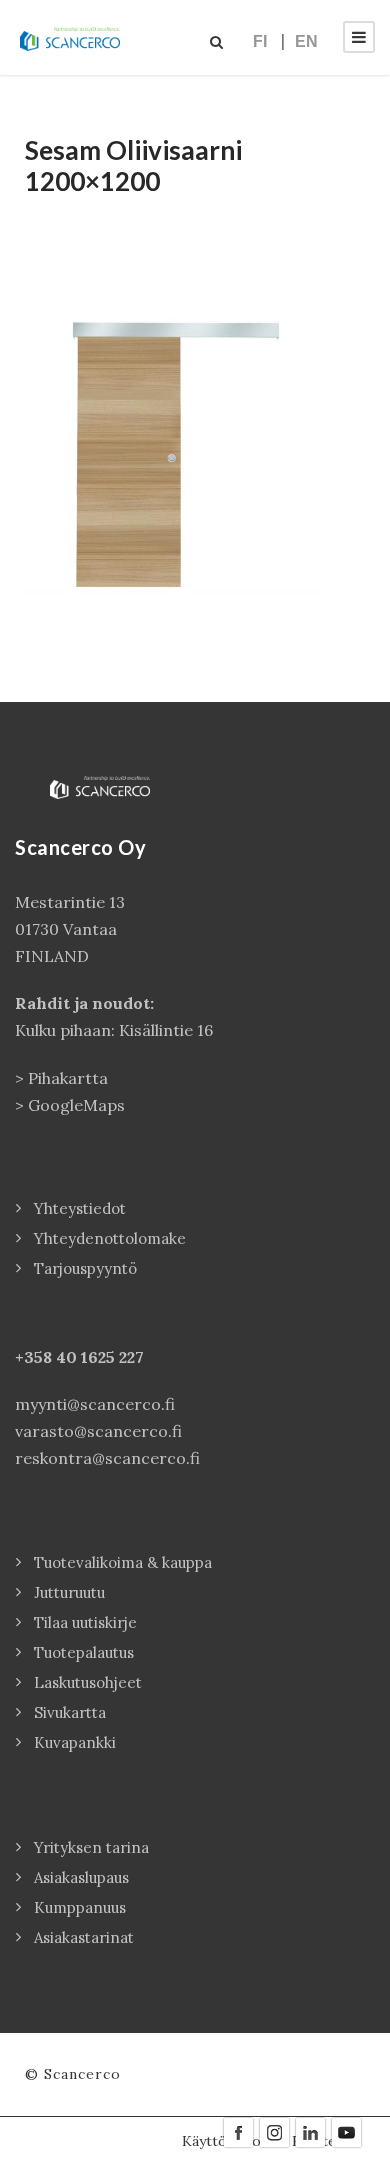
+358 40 (48, 1357)
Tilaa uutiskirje (85, 1622)
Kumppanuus (80, 1907)
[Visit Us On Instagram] (274, 2131)
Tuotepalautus (84, 1652)
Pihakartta (68, 1078)
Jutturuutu (69, 1592)
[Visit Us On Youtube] (346, 2131)
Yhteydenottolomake (110, 1238)
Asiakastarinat (84, 1937)
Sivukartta (70, 1712)
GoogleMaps (76, 1105)
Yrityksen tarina (91, 1847)
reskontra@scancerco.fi (107, 1458)
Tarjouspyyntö (85, 1268)
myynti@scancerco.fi (95, 1404)
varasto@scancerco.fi (98, 1431)
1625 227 (112, 1357)
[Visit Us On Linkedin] (310, 2131)
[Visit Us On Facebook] (238, 2131)
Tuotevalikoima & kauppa (123, 1562)
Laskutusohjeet (88, 1682)
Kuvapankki (75, 1742)
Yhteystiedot (80, 1208)
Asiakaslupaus (81, 1877)
